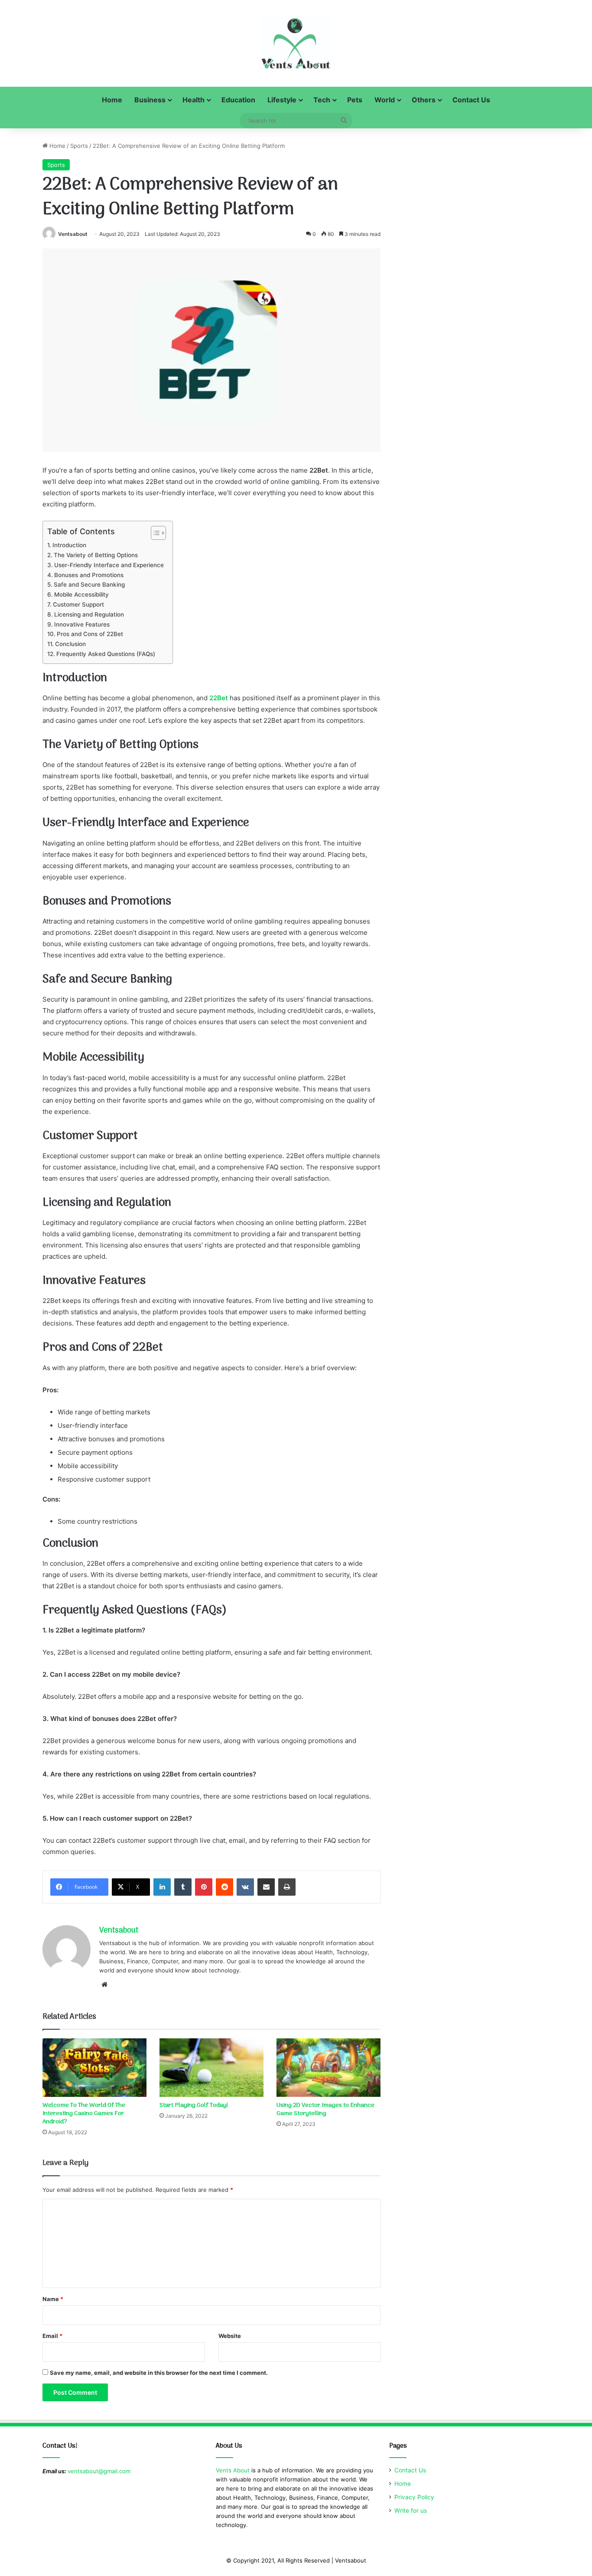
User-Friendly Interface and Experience (109, 565)
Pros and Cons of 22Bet (90, 634)
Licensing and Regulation (89, 614)
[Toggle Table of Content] (154, 533)
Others (424, 100)
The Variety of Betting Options (96, 555)
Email (52, 2336)
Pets (355, 100)
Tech (322, 100)
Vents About (233, 2470)
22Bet (219, 698)
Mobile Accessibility (81, 594)
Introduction (69, 545)
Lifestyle (282, 100)
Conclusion (70, 644)
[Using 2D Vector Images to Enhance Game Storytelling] (329, 2068)
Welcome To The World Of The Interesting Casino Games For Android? (84, 2114)
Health (194, 100)
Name (53, 2299)
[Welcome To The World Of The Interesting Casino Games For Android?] (94, 2068)
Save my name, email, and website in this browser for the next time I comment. (159, 2373)
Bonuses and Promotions (89, 575)
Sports (79, 146)
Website (230, 2336)
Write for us (411, 2511)
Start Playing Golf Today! (194, 2105)
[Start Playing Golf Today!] (211, 2068)
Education (238, 100)
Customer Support (78, 604)
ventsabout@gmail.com (99, 2471)
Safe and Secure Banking (89, 584)
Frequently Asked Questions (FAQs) (106, 654)
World (385, 100)
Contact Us (471, 100)
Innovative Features (82, 624)
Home (112, 100)
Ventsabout (73, 234)
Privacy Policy (414, 2497)
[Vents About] (296, 43)
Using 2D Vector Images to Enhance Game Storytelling (325, 2109)
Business (150, 100)
